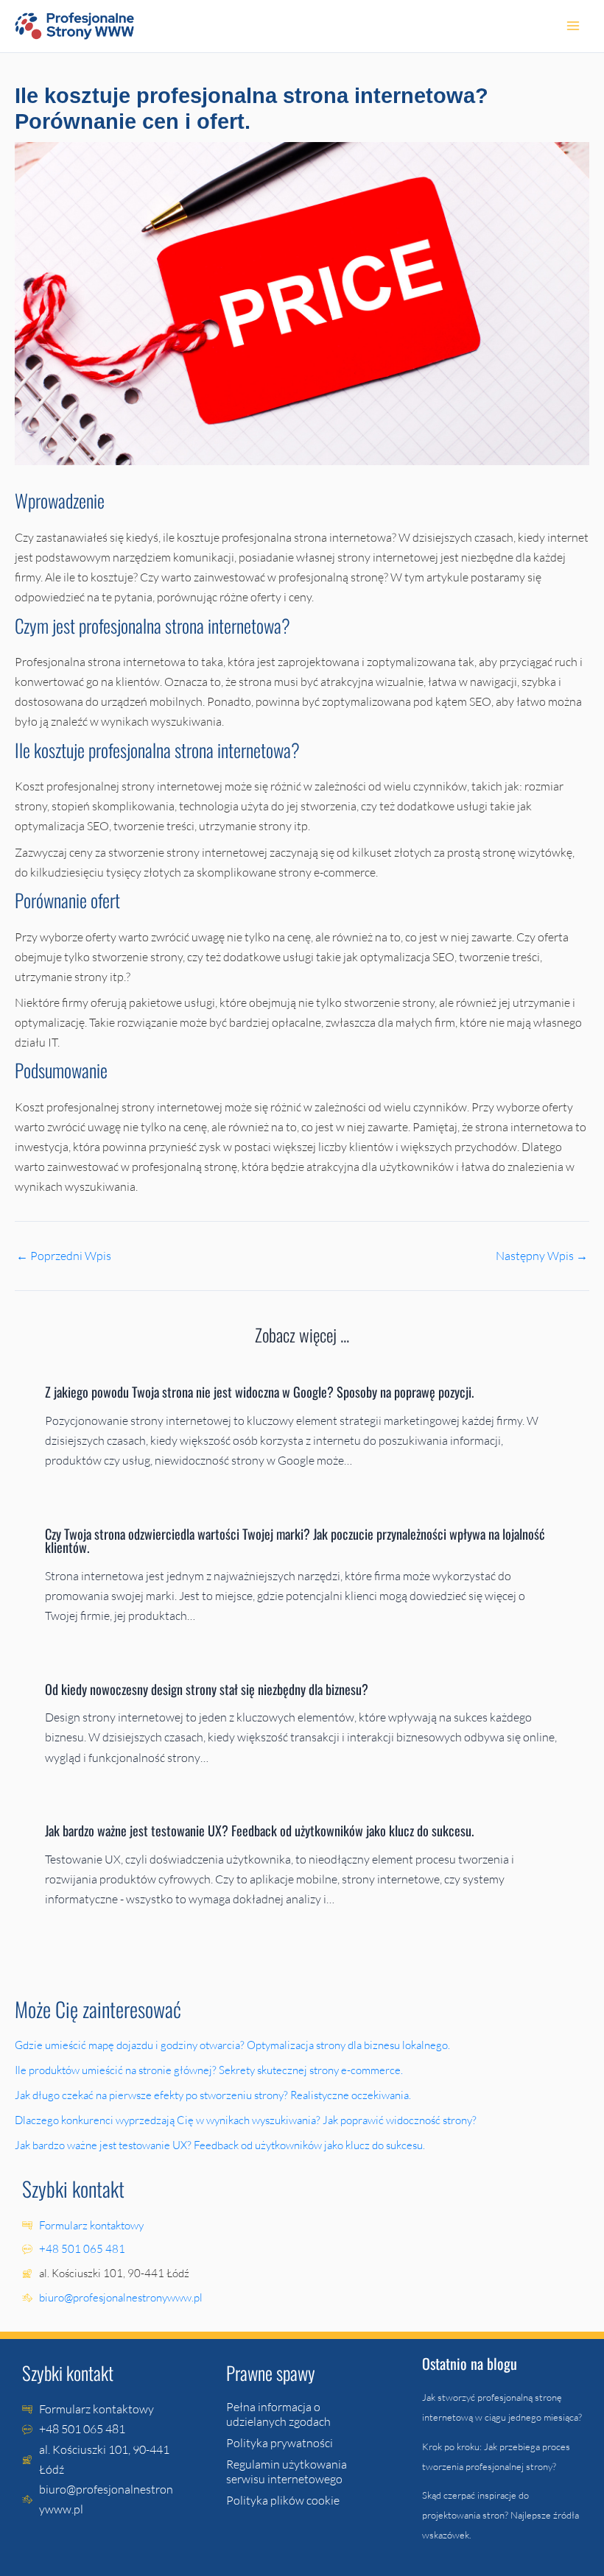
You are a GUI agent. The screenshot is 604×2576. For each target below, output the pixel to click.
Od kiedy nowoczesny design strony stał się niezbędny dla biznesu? (208, 1689)
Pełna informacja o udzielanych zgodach (278, 2414)
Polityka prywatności (280, 2443)
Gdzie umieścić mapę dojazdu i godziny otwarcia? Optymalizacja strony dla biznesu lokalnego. (233, 2045)
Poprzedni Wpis (64, 1256)
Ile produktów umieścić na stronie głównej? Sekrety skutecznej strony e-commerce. (210, 2070)
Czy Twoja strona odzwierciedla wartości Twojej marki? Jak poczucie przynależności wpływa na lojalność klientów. (295, 1540)
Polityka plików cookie (283, 2500)
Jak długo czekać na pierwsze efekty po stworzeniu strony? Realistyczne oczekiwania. (214, 2095)
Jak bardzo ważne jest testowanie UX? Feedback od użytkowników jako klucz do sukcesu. (261, 1830)
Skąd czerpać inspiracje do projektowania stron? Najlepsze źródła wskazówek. (501, 2515)
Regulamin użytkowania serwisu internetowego (287, 2471)
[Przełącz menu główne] (573, 26)
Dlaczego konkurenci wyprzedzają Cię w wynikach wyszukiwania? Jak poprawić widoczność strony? (247, 2120)
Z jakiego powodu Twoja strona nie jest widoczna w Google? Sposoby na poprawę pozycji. (261, 1391)
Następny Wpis (542, 1256)
